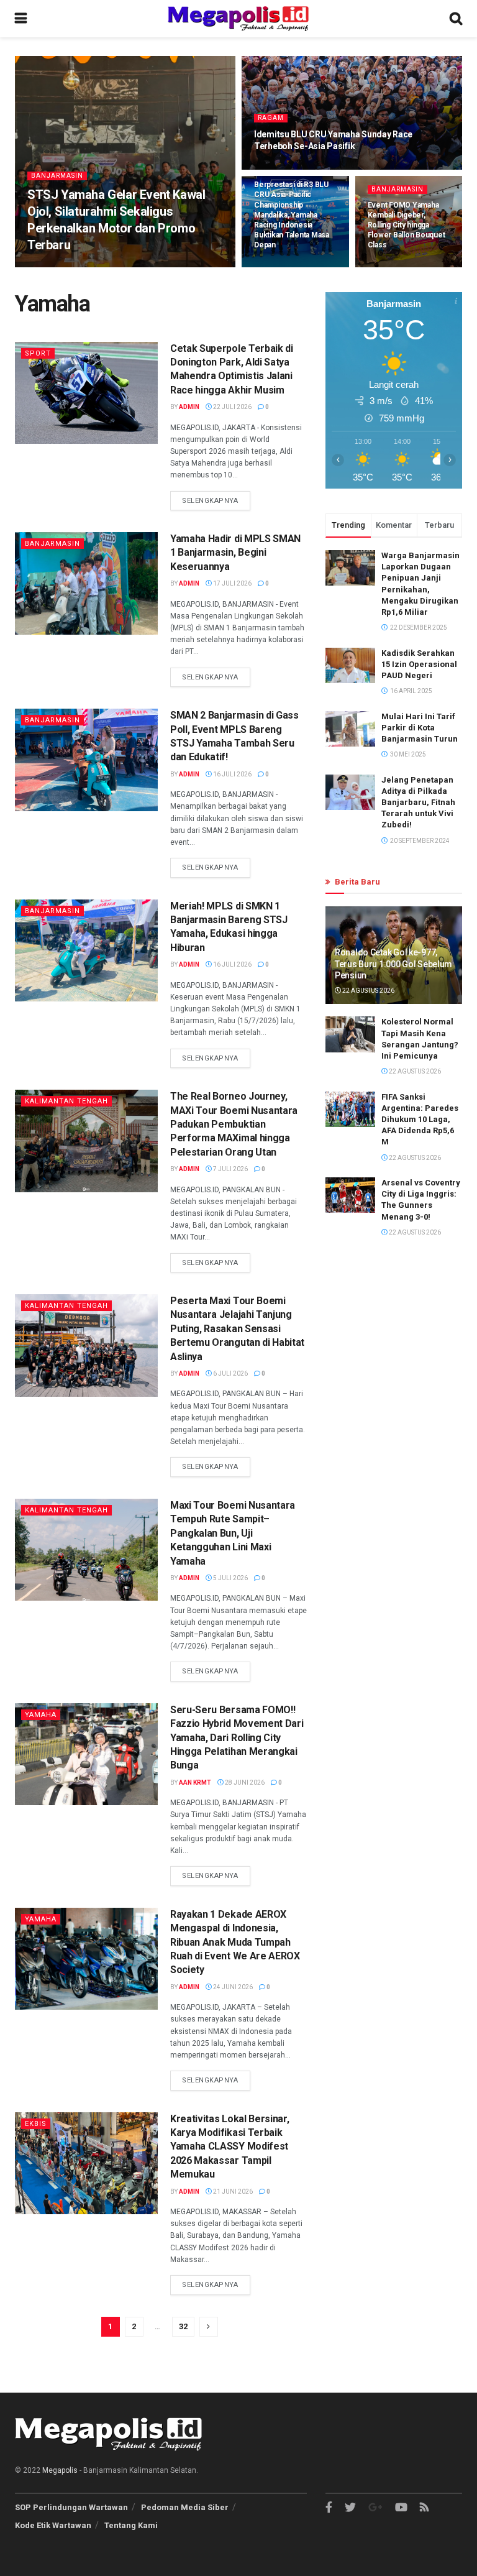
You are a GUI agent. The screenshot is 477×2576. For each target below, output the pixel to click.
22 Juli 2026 (232, 407)
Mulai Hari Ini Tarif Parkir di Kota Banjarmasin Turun (420, 728)
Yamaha (41, 1715)
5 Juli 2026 (230, 1578)
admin (46, 266)
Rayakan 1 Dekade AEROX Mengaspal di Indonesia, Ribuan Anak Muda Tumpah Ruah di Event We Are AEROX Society (235, 1942)
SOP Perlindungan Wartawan (71, 2507)
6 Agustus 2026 (94, 266)
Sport (38, 353)
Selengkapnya (210, 501)
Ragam (271, 118)
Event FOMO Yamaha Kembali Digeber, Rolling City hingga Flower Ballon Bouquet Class (407, 225)
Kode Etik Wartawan (53, 2525)
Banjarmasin (57, 176)
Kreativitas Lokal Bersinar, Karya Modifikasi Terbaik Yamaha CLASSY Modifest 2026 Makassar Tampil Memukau (229, 2147)
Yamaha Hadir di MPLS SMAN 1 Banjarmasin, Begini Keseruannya (235, 553)
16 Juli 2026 (232, 774)
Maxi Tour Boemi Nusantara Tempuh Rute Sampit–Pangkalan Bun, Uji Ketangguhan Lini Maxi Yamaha (233, 1533)
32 (183, 2326)
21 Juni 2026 (232, 2192)
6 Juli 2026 (230, 1373)
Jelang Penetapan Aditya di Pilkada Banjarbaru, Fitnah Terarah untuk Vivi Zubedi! (418, 803)
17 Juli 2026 (232, 583)
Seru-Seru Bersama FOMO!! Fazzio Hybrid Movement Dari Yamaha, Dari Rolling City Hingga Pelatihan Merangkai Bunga (237, 1738)
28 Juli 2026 (280, 266)
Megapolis (60, 2470)
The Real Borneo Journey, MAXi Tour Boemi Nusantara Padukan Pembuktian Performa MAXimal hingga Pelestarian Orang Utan (234, 1124)
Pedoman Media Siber (185, 2507)
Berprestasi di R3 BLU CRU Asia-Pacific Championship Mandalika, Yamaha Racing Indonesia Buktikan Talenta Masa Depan (292, 215)
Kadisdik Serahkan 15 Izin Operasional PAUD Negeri (419, 664)
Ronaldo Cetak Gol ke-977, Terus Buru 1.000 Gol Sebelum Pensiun (393, 964)
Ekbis (36, 2124)
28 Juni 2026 (244, 1782)
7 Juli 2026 (230, 1169)
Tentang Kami (131, 2525)
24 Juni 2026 (232, 1987)
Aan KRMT (195, 1782)
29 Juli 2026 (280, 168)
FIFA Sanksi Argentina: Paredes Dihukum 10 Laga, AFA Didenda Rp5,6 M (420, 1120)
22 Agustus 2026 (368, 991)
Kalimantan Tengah (66, 1101)
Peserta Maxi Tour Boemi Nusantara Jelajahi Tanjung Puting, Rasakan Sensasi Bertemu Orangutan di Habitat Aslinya (237, 1329)
